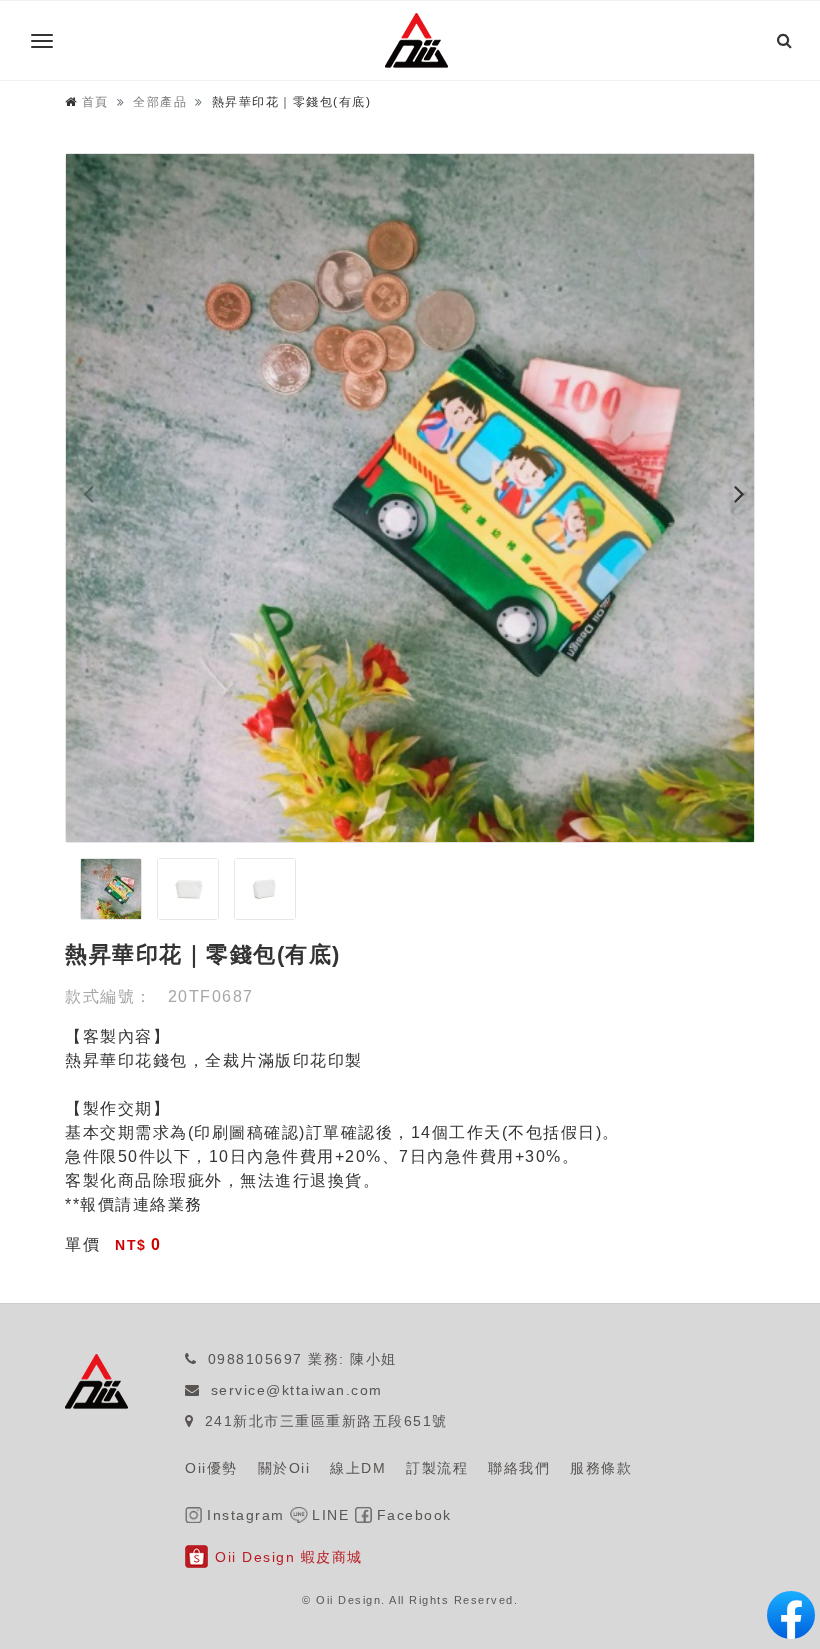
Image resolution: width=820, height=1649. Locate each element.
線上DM (358, 1468)
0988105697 (255, 1359)
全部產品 (160, 102)
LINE (330, 1515)
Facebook (414, 1515)
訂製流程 (437, 1468)
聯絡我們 (519, 1468)
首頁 (95, 102)
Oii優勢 (211, 1468)
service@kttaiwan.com (297, 1390)
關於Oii (284, 1468)
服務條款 (601, 1468)
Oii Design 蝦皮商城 (289, 1557)
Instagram (246, 1515)
